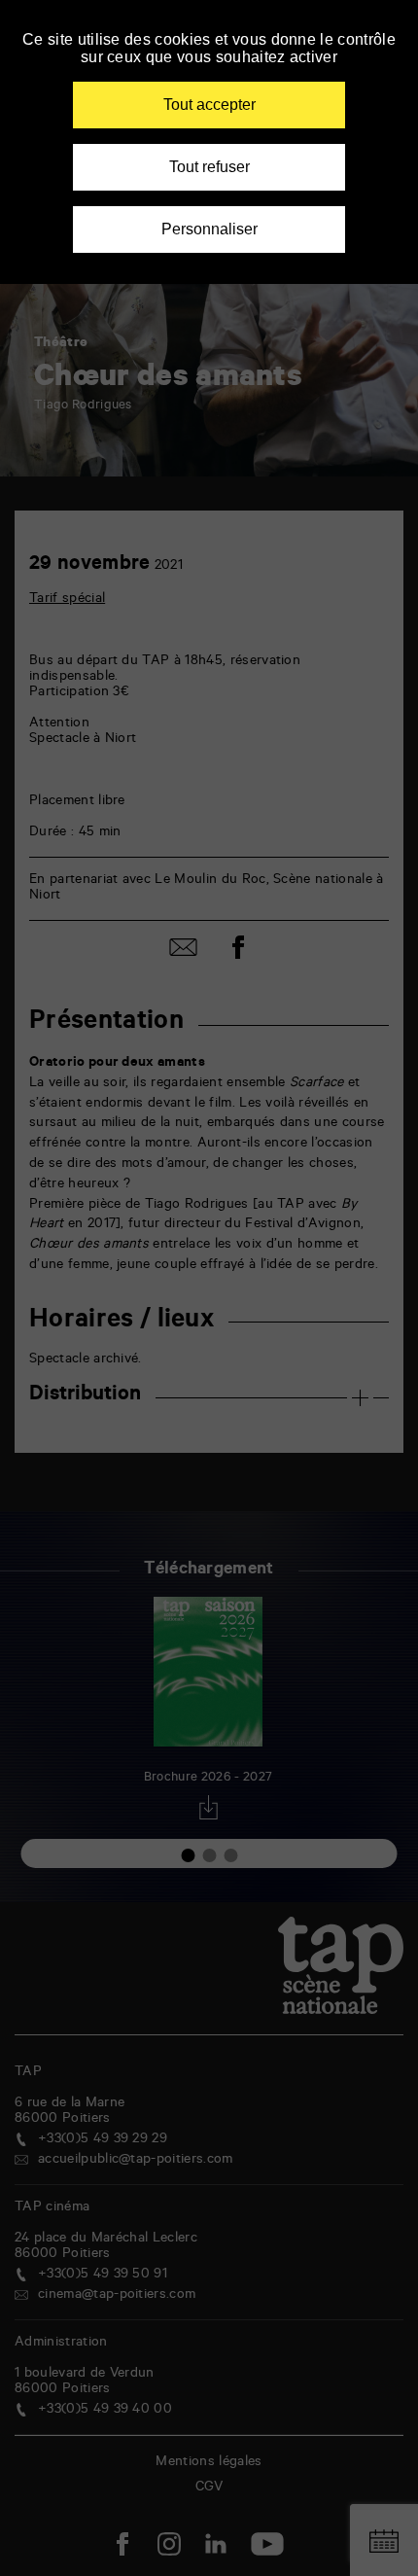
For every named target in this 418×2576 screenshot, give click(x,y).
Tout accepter (209, 105)
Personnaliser (209, 229)
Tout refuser (209, 167)
